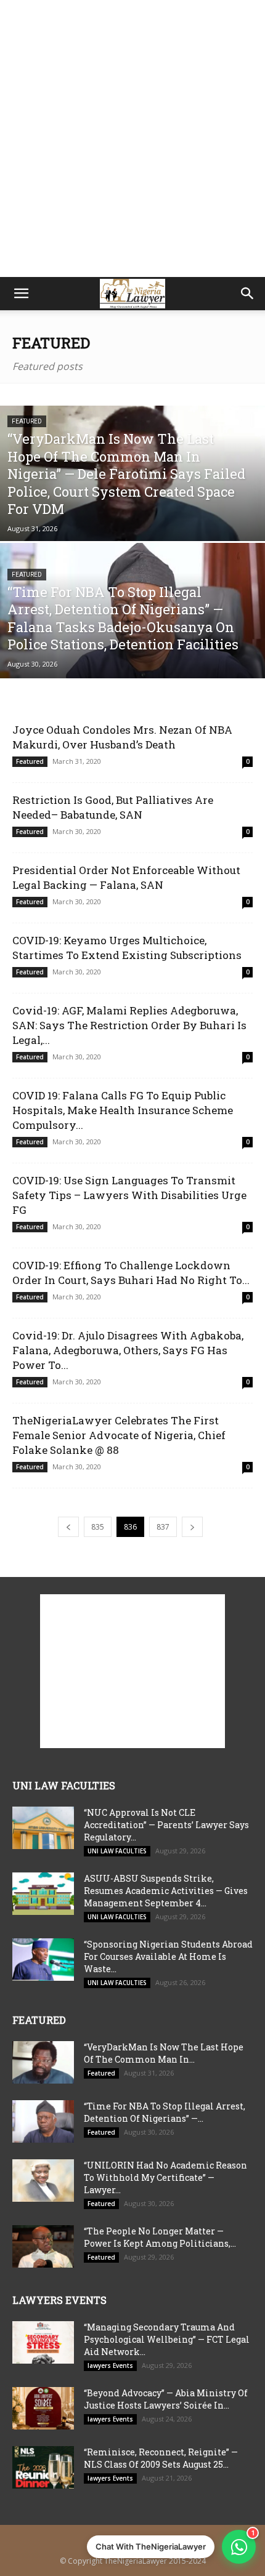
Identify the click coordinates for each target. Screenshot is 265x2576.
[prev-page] (68, 1527)
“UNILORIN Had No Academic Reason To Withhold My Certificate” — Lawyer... (165, 2177)
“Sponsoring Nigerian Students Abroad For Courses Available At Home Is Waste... (168, 1956)
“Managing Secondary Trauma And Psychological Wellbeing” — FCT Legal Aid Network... (167, 2339)
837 (163, 1527)
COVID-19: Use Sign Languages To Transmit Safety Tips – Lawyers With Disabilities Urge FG (129, 1195)
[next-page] (192, 1527)
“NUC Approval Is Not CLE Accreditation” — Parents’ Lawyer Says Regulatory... (166, 1825)
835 (98, 1527)
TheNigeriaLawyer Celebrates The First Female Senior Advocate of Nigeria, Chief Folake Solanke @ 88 (119, 1435)
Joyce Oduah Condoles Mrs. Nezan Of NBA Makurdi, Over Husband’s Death (122, 737)
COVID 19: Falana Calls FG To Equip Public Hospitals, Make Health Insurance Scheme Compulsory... (123, 1110)
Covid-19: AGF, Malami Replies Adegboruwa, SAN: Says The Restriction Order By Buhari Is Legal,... (129, 1025)
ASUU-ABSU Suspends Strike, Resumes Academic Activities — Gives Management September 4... (166, 1891)
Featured (27, 421)
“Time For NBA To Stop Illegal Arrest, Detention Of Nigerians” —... (165, 2112)
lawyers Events (110, 2365)
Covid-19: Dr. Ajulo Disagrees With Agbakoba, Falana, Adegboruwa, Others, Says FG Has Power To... (128, 1350)
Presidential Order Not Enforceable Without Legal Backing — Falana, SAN (126, 877)
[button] (21, 294)
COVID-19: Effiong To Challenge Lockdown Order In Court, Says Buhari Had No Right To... (131, 1273)
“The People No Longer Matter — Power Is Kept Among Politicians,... (160, 2237)
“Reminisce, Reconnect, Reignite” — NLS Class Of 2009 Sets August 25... (161, 2458)
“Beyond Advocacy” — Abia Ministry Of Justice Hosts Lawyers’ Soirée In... (166, 2399)
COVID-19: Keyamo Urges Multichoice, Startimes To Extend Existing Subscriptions (127, 948)
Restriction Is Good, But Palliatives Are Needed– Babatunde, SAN (113, 807)
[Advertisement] (132, 138)
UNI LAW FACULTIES (117, 1851)
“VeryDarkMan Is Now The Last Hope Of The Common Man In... (164, 2053)
